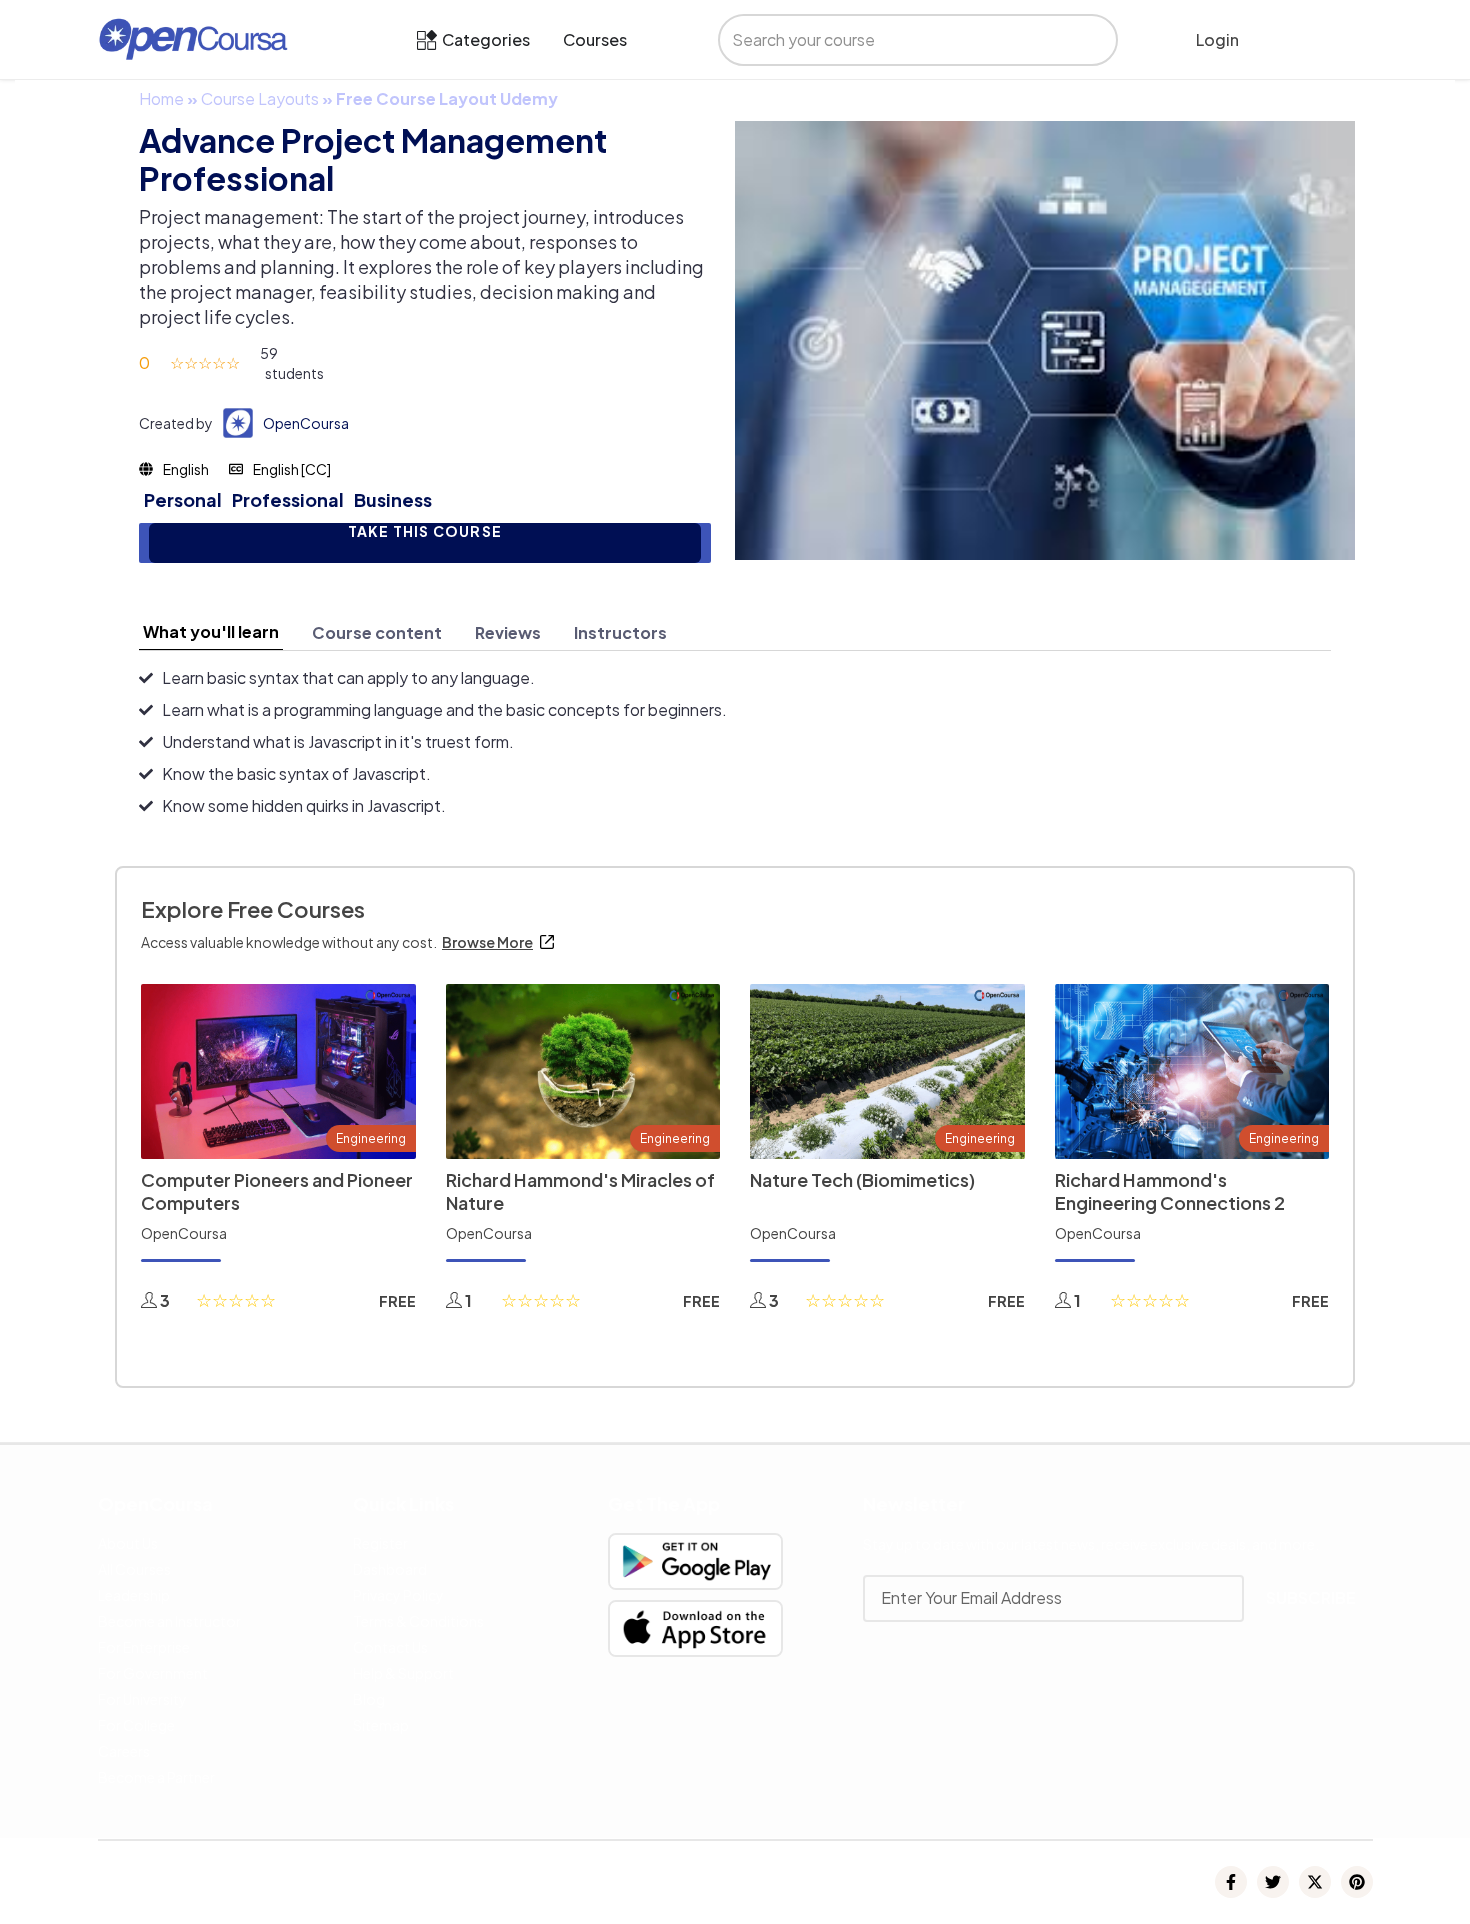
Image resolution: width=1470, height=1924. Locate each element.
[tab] (211, 632)
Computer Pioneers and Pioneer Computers (277, 1191)
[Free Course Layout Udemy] (1045, 338)
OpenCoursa (306, 423)
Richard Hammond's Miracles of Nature (580, 1191)
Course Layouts (260, 98)
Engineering (371, 1138)
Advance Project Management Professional (373, 159)
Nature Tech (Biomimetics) (862, 1179)
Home (161, 98)
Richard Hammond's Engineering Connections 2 (1170, 1191)
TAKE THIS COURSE (425, 531)
